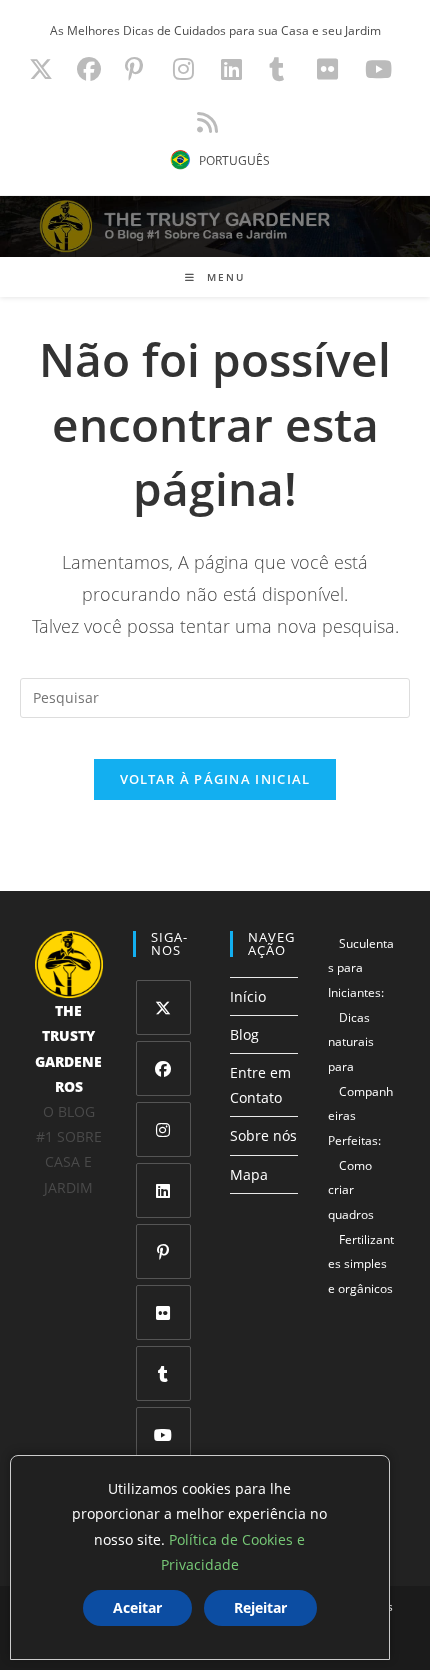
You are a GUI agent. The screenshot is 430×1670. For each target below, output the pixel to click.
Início (248, 996)
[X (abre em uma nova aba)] (41, 69)
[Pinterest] (163, 1251)
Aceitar (137, 1607)
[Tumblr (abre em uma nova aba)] (276, 69)
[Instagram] (163, 1129)
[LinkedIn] (163, 1190)
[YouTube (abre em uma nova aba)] (378, 69)
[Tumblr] (163, 1373)
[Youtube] (163, 1434)
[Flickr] (163, 1312)
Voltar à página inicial (215, 779)
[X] (163, 1007)
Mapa (249, 1174)
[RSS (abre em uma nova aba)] (204, 122)
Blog (244, 1034)
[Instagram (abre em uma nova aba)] (183, 69)
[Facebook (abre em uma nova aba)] (89, 69)
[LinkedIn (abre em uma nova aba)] (231, 69)
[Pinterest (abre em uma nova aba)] (134, 69)
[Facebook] (163, 1068)
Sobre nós (263, 1135)
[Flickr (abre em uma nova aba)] (327, 69)
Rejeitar (260, 1607)
